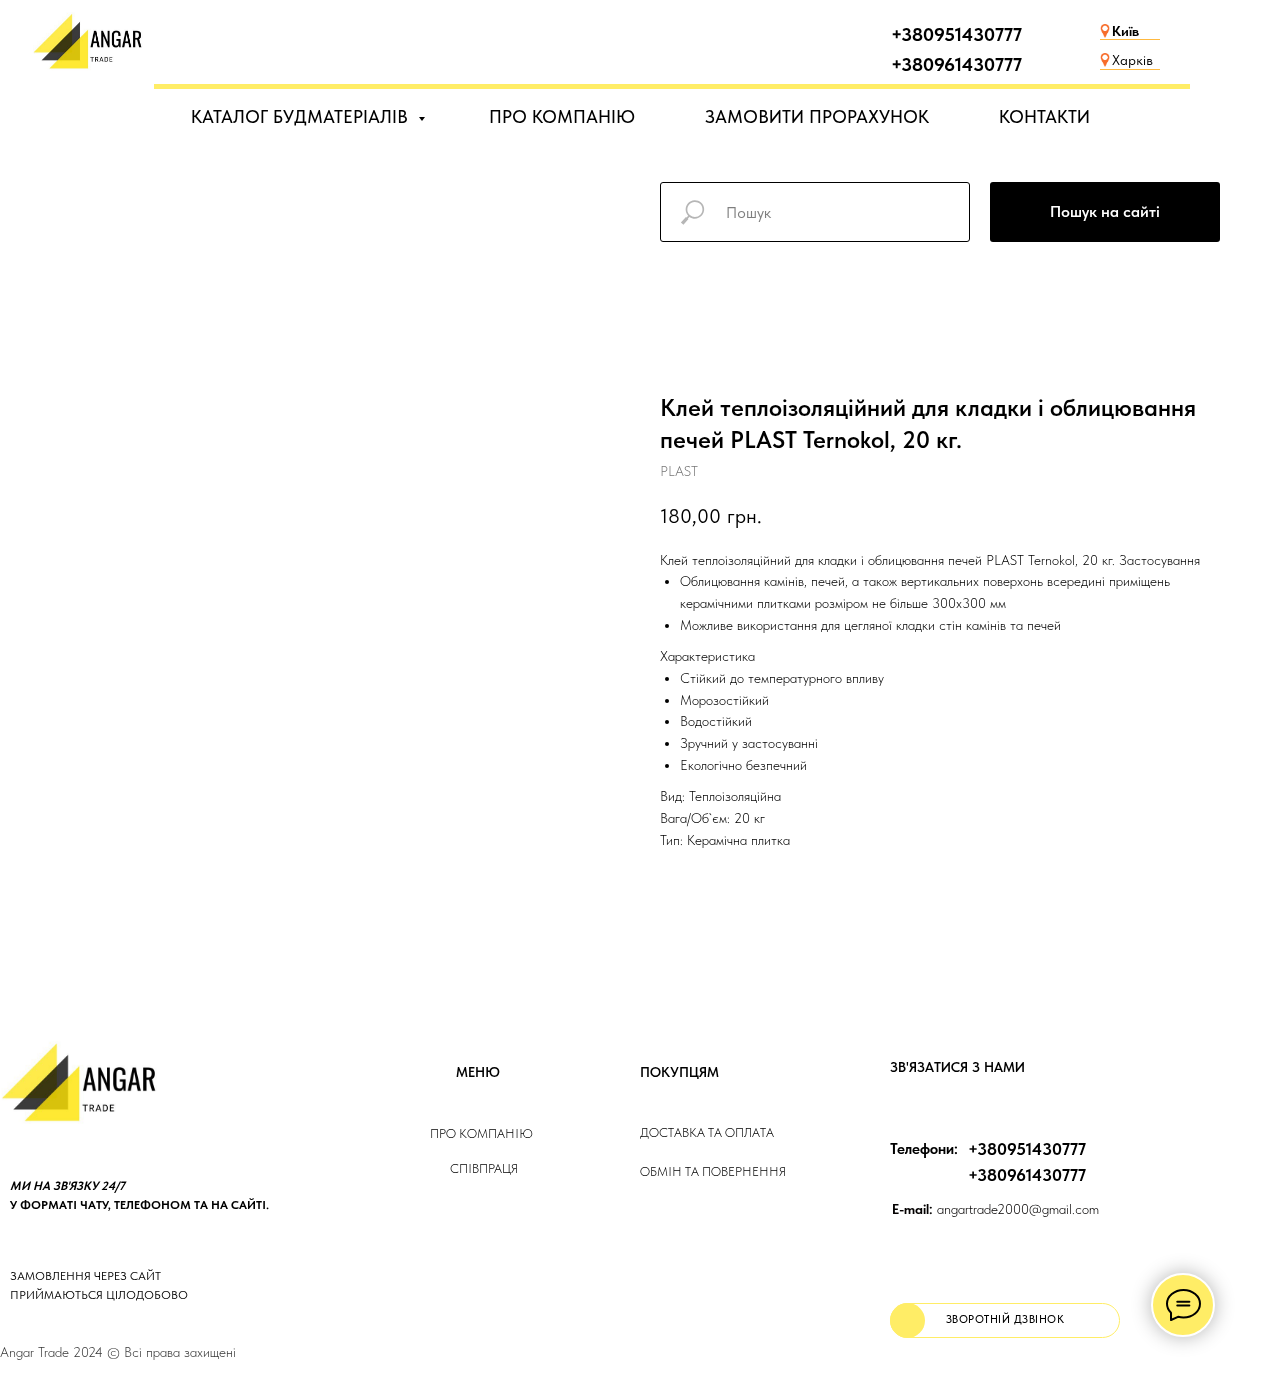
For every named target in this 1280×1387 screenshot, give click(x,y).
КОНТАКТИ (1044, 116)
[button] (1005, 1320)
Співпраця (484, 1168)
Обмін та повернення (713, 1171)
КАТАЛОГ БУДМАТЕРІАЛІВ (302, 116)
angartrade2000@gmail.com (995, 1209)
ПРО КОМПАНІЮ (562, 116)
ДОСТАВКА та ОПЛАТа (707, 1132)
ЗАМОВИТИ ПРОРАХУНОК (817, 116)
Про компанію (481, 1133)
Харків (1132, 60)
